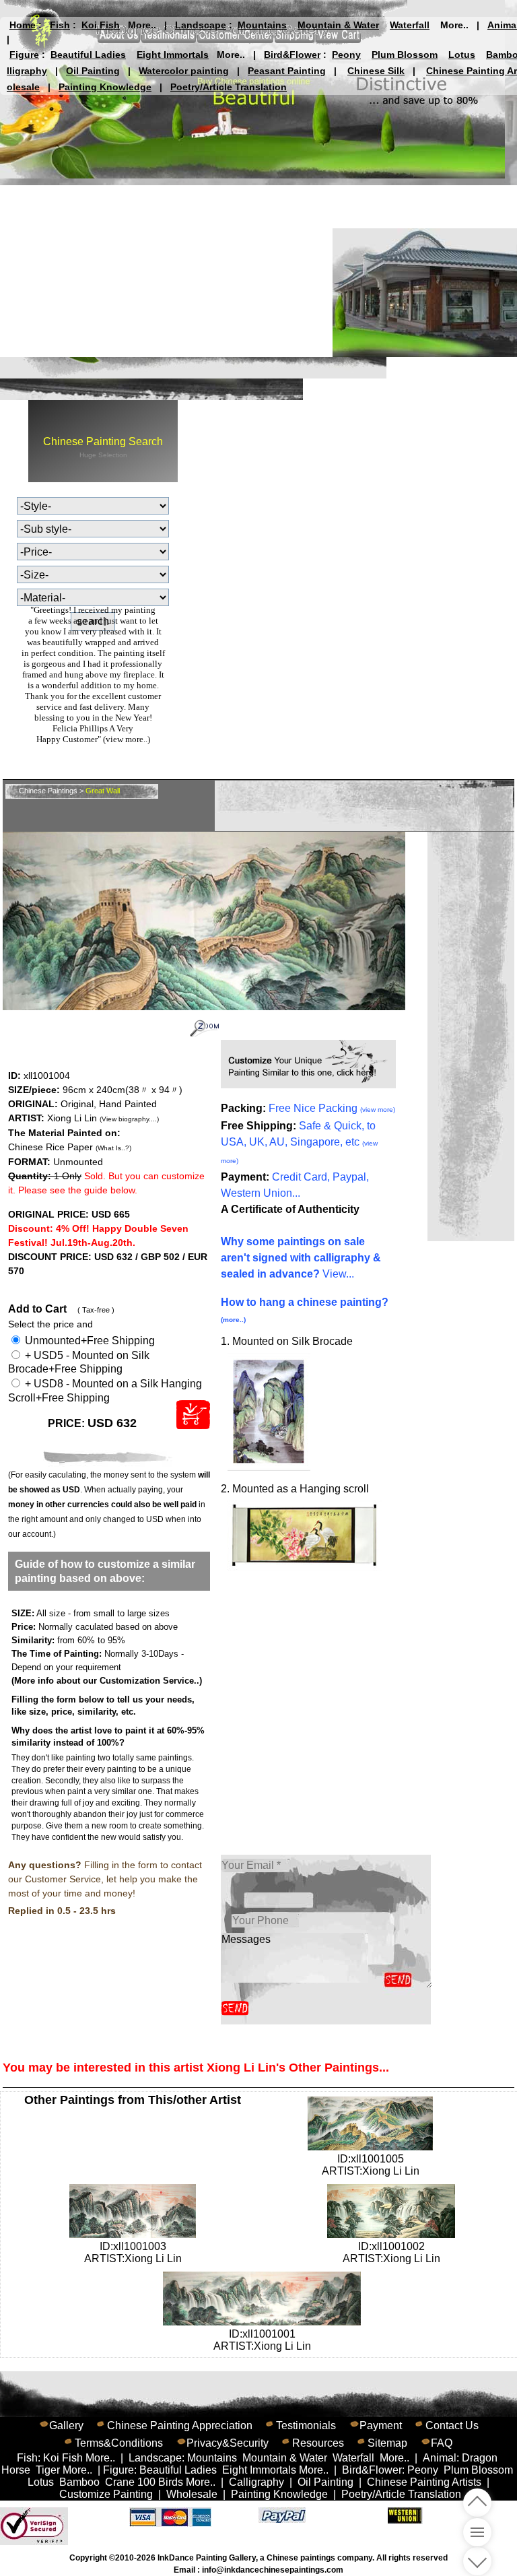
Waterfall (410, 25)
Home (23, 25)
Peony (346, 55)
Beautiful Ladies (88, 55)
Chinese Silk (376, 71)
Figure (24, 55)
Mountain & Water (338, 25)
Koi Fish (101, 25)
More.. (142, 25)
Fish (60, 25)
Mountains (262, 25)
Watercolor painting (184, 71)
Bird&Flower (292, 55)
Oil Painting (93, 71)
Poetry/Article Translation (229, 87)
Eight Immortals (173, 55)
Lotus (462, 55)
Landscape (201, 25)
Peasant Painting (287, 71)
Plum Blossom (405, 55)
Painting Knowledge (105, 87)
